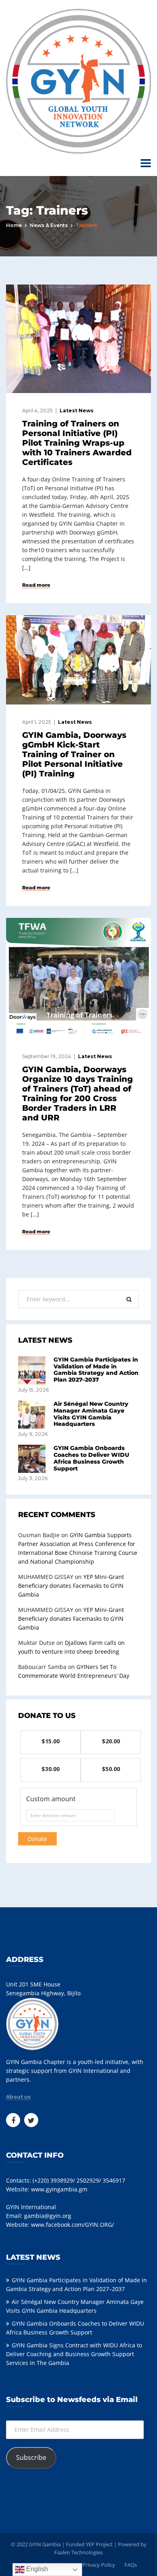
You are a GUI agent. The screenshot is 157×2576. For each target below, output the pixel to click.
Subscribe (31, 2457)
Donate (37, 1839)
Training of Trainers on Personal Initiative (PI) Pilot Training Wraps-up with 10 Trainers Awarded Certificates (77, 443)
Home (14, 225)
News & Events (49, 225)
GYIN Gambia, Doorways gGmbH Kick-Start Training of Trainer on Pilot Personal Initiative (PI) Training (74, 754)
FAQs (131, 2565)
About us (18, 2097)
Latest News (76, 411)
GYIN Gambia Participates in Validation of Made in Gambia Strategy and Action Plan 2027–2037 (96, 1370)
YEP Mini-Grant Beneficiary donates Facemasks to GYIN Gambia (71, 1586)
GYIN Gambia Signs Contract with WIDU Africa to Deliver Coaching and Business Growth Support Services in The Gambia (74, 2354)
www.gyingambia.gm (59, 2189)
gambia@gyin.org (48, 2216)
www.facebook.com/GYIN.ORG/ (72, 2225)
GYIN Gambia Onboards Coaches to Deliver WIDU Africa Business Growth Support (91, 1458)
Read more (36, 585)
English (36, 2569)
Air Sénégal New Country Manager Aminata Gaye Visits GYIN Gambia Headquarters (91, 1414)
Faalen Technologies (78, 2552)
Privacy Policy (99, 2565)
